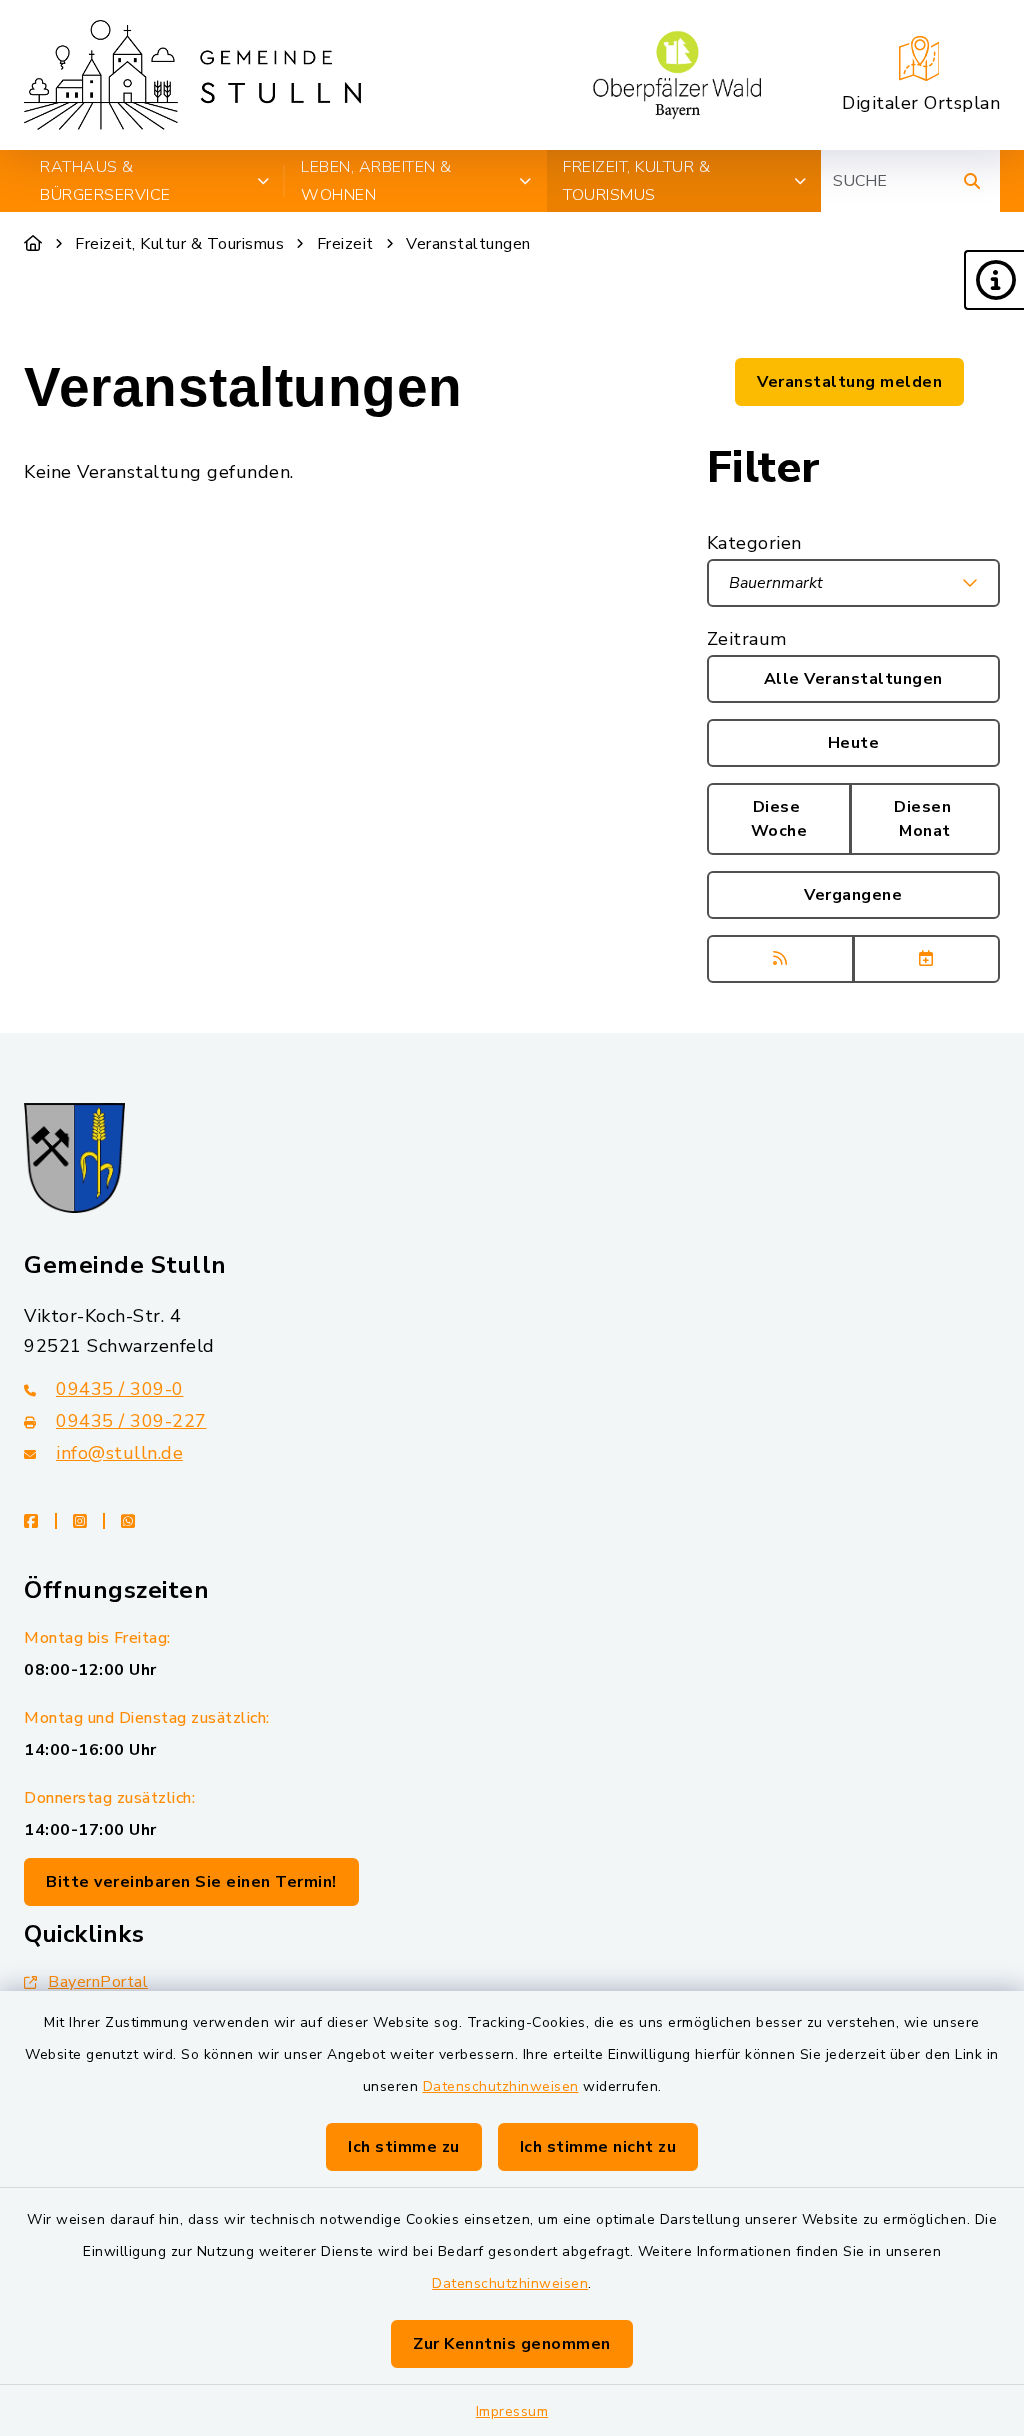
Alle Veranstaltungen (853, 679)
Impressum (512, 2411)
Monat (925, 819)
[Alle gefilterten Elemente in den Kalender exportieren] (926, 959)
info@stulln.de (119, 1453)
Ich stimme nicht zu (598, 2147)
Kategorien (754, 543)
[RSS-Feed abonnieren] (780, 959)
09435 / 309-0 (120, 1389)
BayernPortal (98, 1982)
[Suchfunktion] (972, 181)
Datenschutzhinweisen (501, 2086)
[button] (994, 280)
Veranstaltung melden (849, 382)
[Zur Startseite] (33, 244)
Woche (779, 819)
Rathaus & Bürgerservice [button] (105, 181)
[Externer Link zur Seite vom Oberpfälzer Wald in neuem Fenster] (677, 75)
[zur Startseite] (192, 75)
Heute (854, 743)
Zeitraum (747, 639)
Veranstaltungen (468, 244)
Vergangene (853, 895)
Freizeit (345, 244)
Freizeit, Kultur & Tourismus (179, 244)
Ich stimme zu (404, 2147)
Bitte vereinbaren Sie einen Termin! (191, 1882)
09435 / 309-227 (131, 1421)
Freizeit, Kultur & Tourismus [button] (636, 181)
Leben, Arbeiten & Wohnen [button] (376, 181)
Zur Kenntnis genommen (512, 2344)
